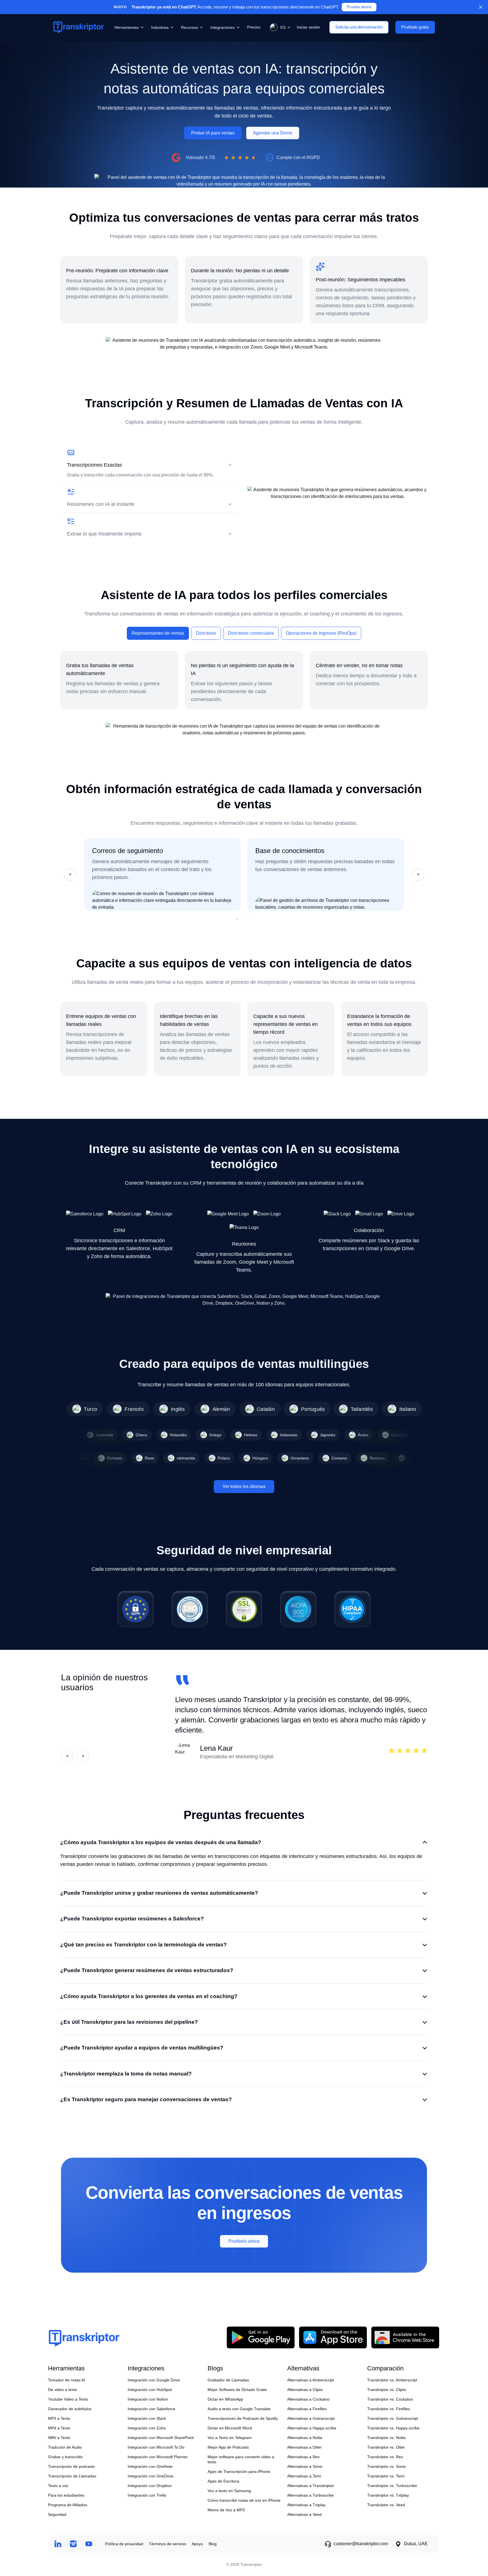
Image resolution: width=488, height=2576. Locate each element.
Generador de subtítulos (70, 2409)
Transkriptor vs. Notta (386, 2438)
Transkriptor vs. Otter (386, 2447)
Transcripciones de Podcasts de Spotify (243, 2418)
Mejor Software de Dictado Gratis (237, 2390)
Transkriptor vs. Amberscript (392, 2380)
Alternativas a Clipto (305, 2390)
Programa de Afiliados (68, 2505)
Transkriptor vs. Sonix (386, 2466)
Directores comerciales (251, 633)
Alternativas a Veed (304, 2514)
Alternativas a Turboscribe (311, 2495)
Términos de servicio (167, 2544)
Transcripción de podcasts (71, 2466)
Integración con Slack (147, 2418)
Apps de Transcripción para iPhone (239, 2471)
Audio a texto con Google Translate (239, 2409)
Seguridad (57, 2514)
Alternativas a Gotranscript (311, 2418)
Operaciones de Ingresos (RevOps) (321, 633)
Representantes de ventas (158, 633)
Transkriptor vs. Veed (386, 2505)
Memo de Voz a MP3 (226, 2510)
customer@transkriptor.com (361, 2544)
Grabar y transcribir (65, 2457)
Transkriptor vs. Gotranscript (393, 2418)
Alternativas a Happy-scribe (312, 2428)
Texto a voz (58, 2486)
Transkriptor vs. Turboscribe (392, 2486)
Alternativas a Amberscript (311, 2380)
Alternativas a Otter (304, 2447)
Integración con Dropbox (150, 2486)
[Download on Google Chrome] (405, 2337)
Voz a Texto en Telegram (230, 2438)
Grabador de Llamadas (228, 2380)
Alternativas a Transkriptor (311, 2486)
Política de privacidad (124, 2544)
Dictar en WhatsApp (225, 2399)
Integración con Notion (148, 2399)
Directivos (206, 633)
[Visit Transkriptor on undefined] (58, 2544)
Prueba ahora (359, 7)
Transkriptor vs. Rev (385, 2457)
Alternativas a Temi (304, 2476)
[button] (279, 27)
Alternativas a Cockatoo (308, 2399)
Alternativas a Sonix (305, 2466)
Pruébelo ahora (244, 2241)
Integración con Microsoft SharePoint (161, 2438)
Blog (213, 2544)
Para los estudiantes (66, 2495)
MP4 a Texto (59, 2428)
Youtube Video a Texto (68, 2399)
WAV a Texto (59, 2438)
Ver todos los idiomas (244, 1486)
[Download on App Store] (333, 2337)
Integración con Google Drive (154, 2380)
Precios (254, 27)
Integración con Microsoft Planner (158, 2457)
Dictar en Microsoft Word (230, 2428)
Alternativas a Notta (305, 2438)
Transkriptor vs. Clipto (387, 2390)
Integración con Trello (147, 2495)
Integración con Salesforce (152, 2409)
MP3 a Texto (59, 2418)
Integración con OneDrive (151, 2476)
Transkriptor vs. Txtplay (388, 2495)
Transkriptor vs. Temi (386, 2476)
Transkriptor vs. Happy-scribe (393, 2428)
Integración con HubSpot (150, 2390)
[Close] (481, 7)
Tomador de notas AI (67, 2380)
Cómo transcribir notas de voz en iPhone (244, 2500)
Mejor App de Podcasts (228, 2447)
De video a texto (63, 2390)
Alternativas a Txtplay (306, 2505)
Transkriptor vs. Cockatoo (390, 2399)
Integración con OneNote (150, 2466)
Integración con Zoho (147, 2428)
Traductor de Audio (65, 2447)
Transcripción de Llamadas (72, 2476)
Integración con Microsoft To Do (156, 2447)
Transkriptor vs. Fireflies (389, 2409)
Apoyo (197, 2544)
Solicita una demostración (359, 27)
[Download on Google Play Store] (261, 2337)
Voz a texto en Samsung (229, 2491)
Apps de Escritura (223, 2481)
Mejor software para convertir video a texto (241, 2459)
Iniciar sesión (309, 27)
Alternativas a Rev (303, 2457)
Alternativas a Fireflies (307, 2409)
